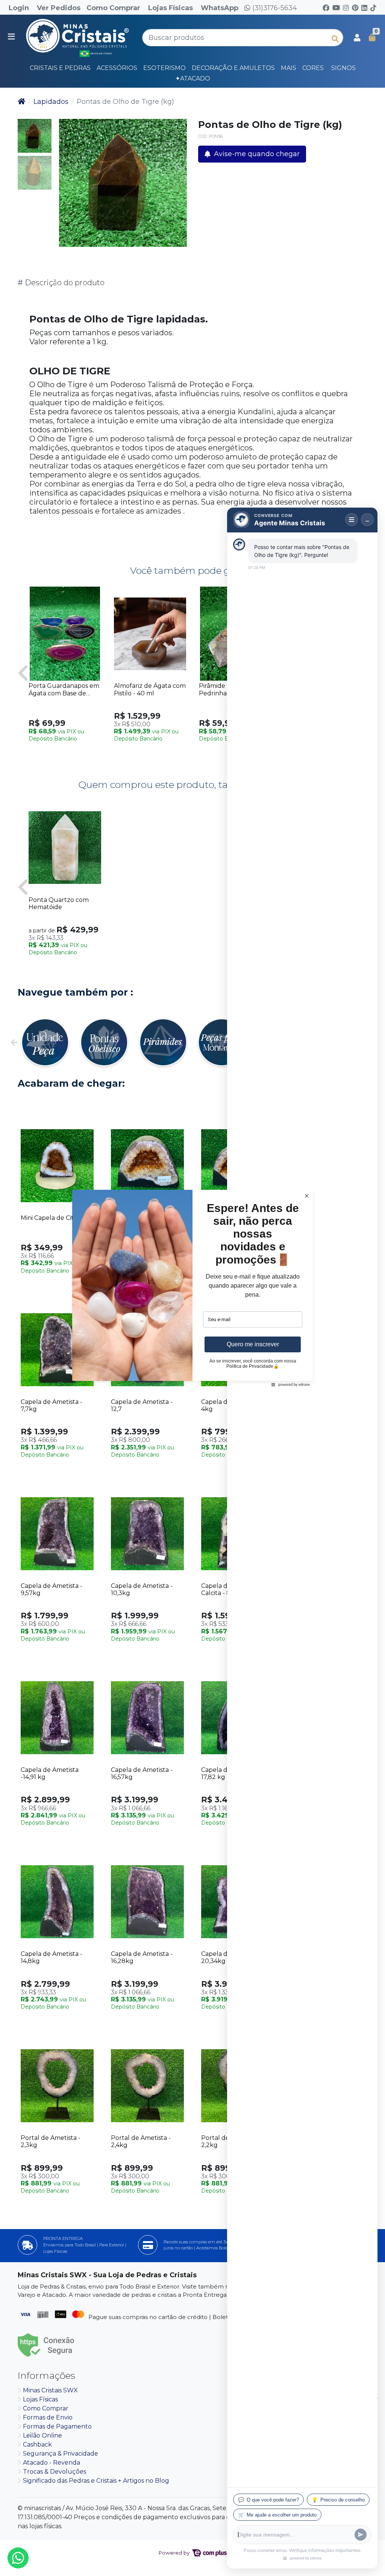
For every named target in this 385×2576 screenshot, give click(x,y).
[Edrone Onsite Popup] (192, 1288)
